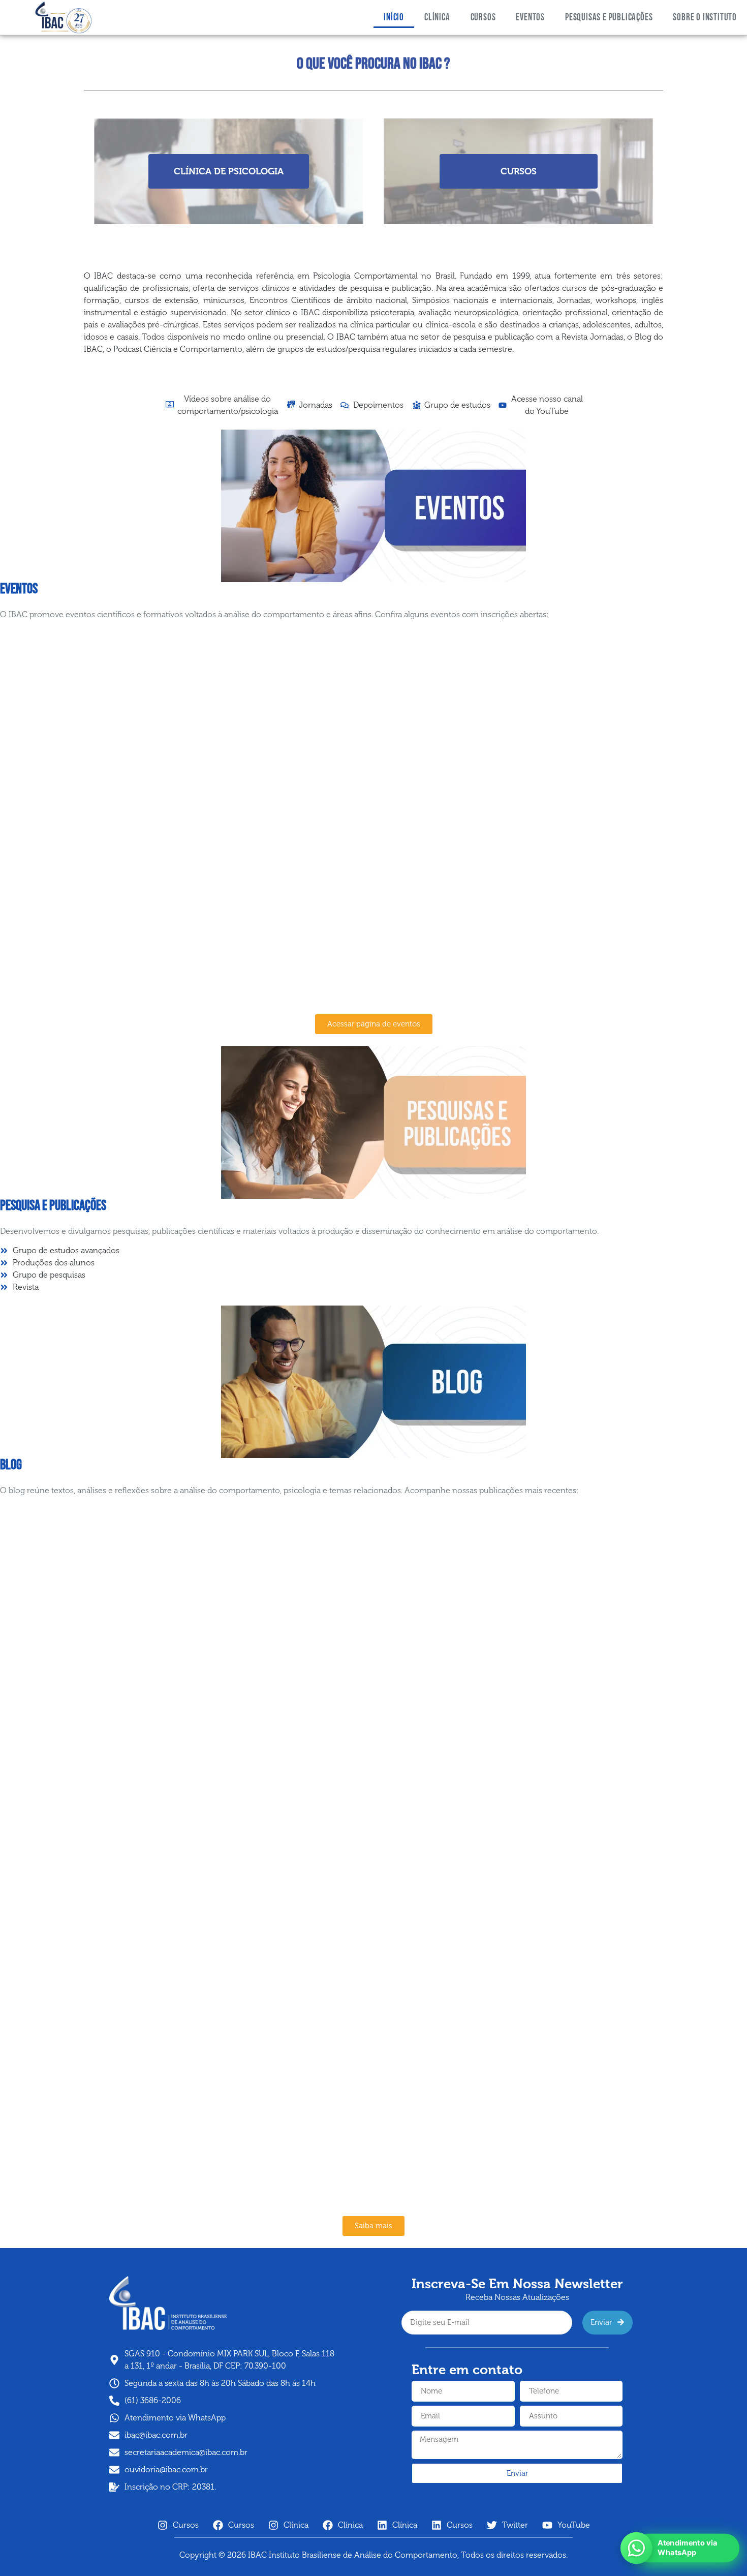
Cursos (483, 18)
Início (394, 18)
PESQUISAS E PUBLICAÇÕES (609, 18)
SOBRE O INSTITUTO (705, 18)
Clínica (437, 18)
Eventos (530, 18)
